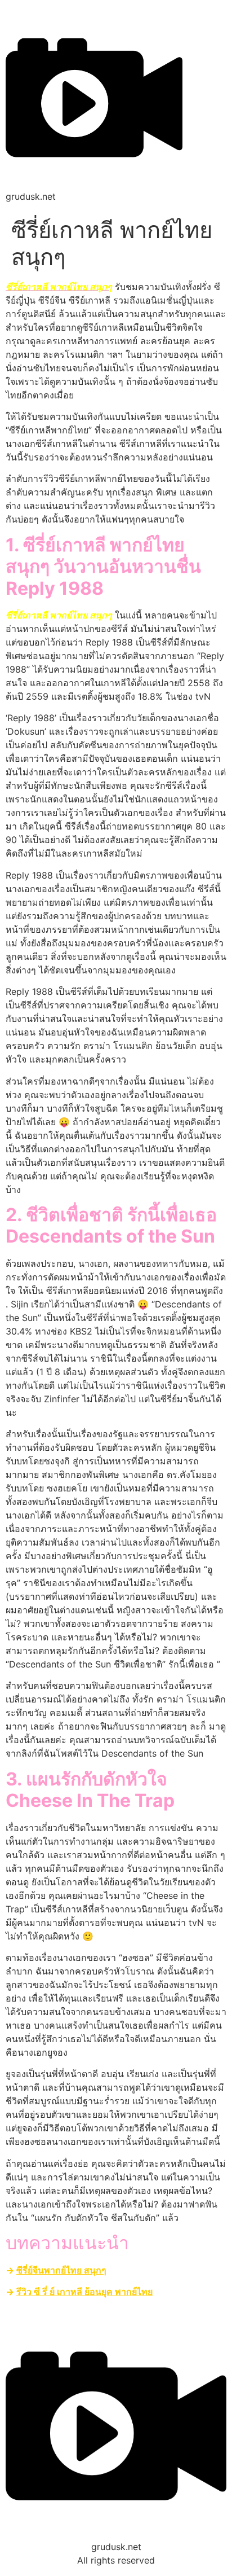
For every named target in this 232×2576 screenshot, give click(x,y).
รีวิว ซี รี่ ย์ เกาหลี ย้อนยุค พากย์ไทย (84, 2292)
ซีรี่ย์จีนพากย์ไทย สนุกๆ (61, 2270)
